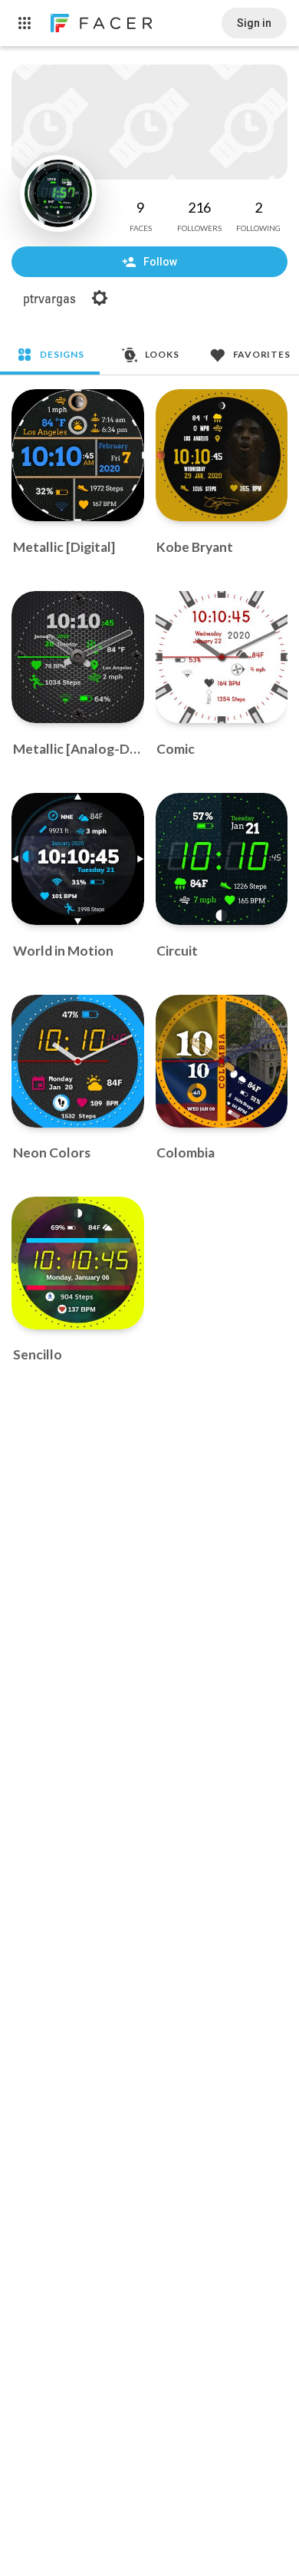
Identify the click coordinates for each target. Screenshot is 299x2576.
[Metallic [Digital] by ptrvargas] (78, 456)
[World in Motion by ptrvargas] (78, 859)
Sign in (254, 23)
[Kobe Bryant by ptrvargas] (222, 456)
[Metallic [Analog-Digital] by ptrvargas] (78, 657)
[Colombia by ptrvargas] (222, 1061)
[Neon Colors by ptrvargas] (78, 1061)
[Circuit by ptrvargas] (222, 859)
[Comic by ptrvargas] (222, 657)
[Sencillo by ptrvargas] (78, 1263)
